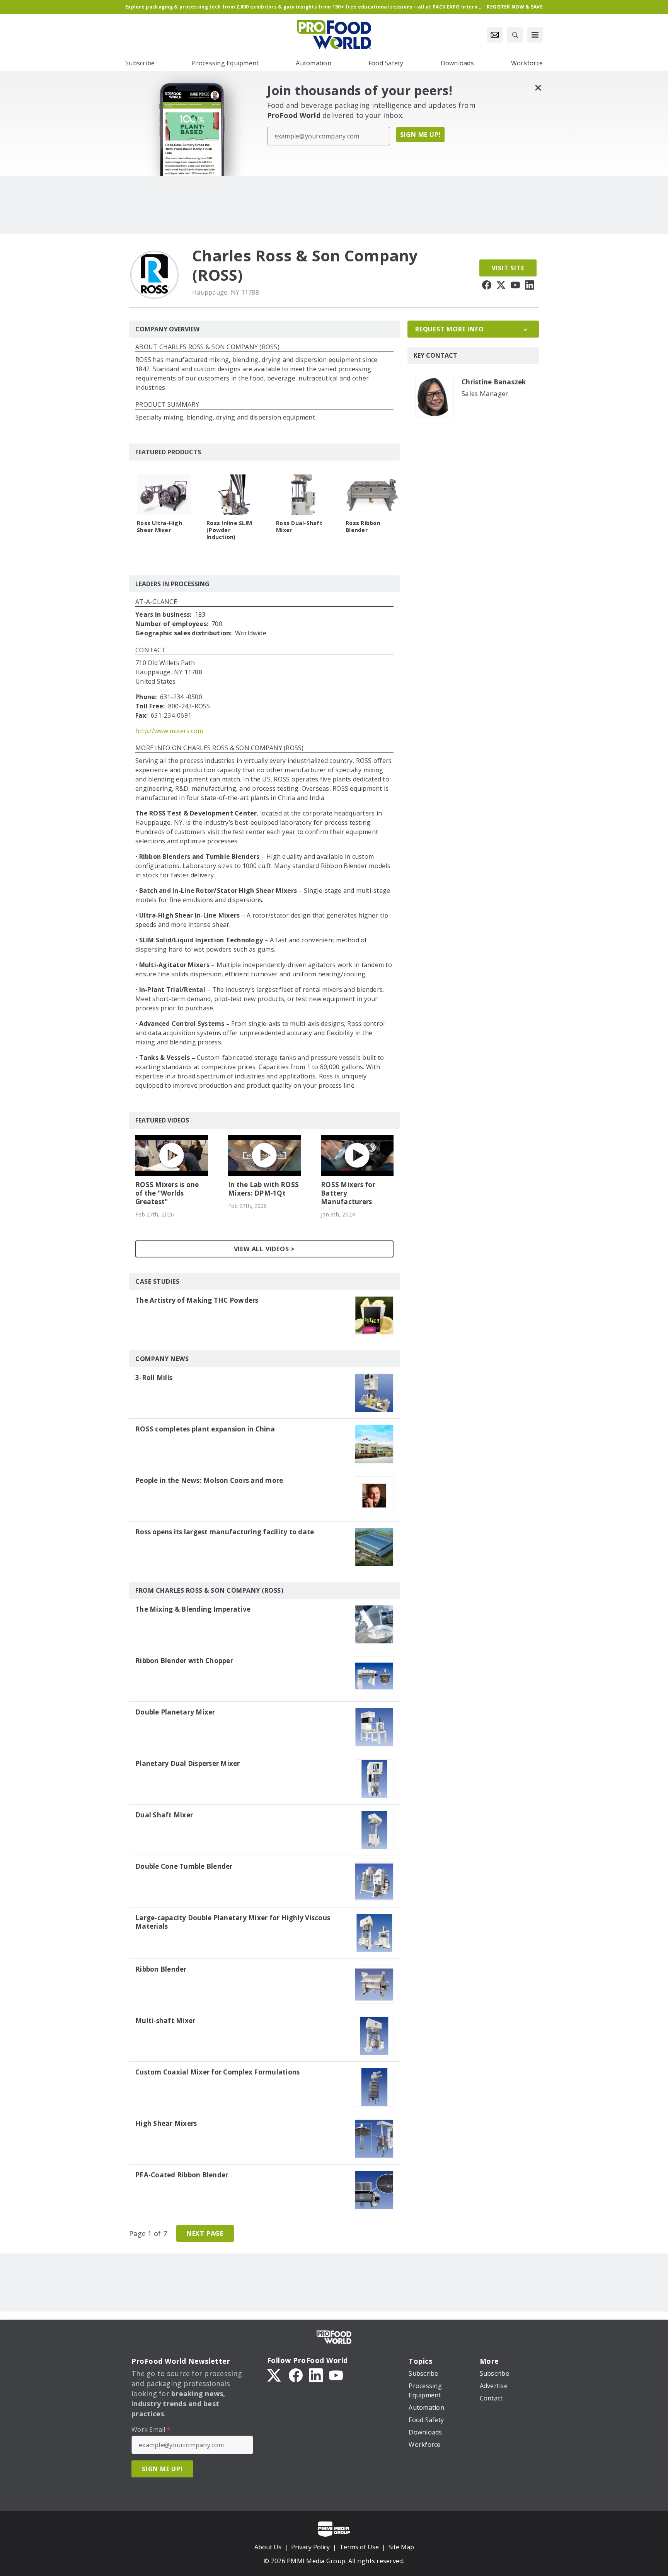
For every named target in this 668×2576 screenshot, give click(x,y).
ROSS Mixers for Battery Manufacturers (348, 1193)
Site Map (401, 2547)
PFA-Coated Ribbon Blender (182, 2175)
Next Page (205, 2233)
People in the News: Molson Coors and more (209, 1481)
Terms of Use (359, 2547)
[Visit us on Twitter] (501, 285)
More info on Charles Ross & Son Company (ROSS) (220, 748)
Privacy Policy (310, 2547)
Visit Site (508, 268)
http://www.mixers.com (169, 731)
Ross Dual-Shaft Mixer (299, 527)
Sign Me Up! (421, 135)
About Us (268, 2547)
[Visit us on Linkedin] (530, 285)
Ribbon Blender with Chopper (184, 1661)
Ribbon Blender (161, 1969)
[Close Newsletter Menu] (538, 88)
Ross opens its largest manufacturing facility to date (225, 1532)
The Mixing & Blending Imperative (193, 1609)
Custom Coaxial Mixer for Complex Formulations (217, 2072)
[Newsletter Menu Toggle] (495, 35)
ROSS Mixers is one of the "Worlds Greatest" (167, 1193)
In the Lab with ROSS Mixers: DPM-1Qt (263, 1189)
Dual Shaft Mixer (164, 1815)
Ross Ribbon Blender (363, 527)
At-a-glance (156, 602)
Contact (151, 651)
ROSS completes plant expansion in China (205, 1429)
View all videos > (265, 1249)
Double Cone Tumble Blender (184, 1866)
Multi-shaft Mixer (165, 2021)
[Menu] (535, 35)
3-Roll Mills (154, 1378)
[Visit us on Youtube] (515, 285)
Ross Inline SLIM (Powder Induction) (229, 530)
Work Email (151, 2429)
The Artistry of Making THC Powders (197, 1300)
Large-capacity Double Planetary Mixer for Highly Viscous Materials (233, 1922)
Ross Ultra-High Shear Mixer (159, 527)
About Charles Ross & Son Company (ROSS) (207, 347)
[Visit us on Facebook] (487, 285)
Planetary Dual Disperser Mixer (188, 1764)
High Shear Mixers (166, 2124)
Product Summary (167, 405)
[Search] (515, 35)
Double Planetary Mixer (175, 1712)
